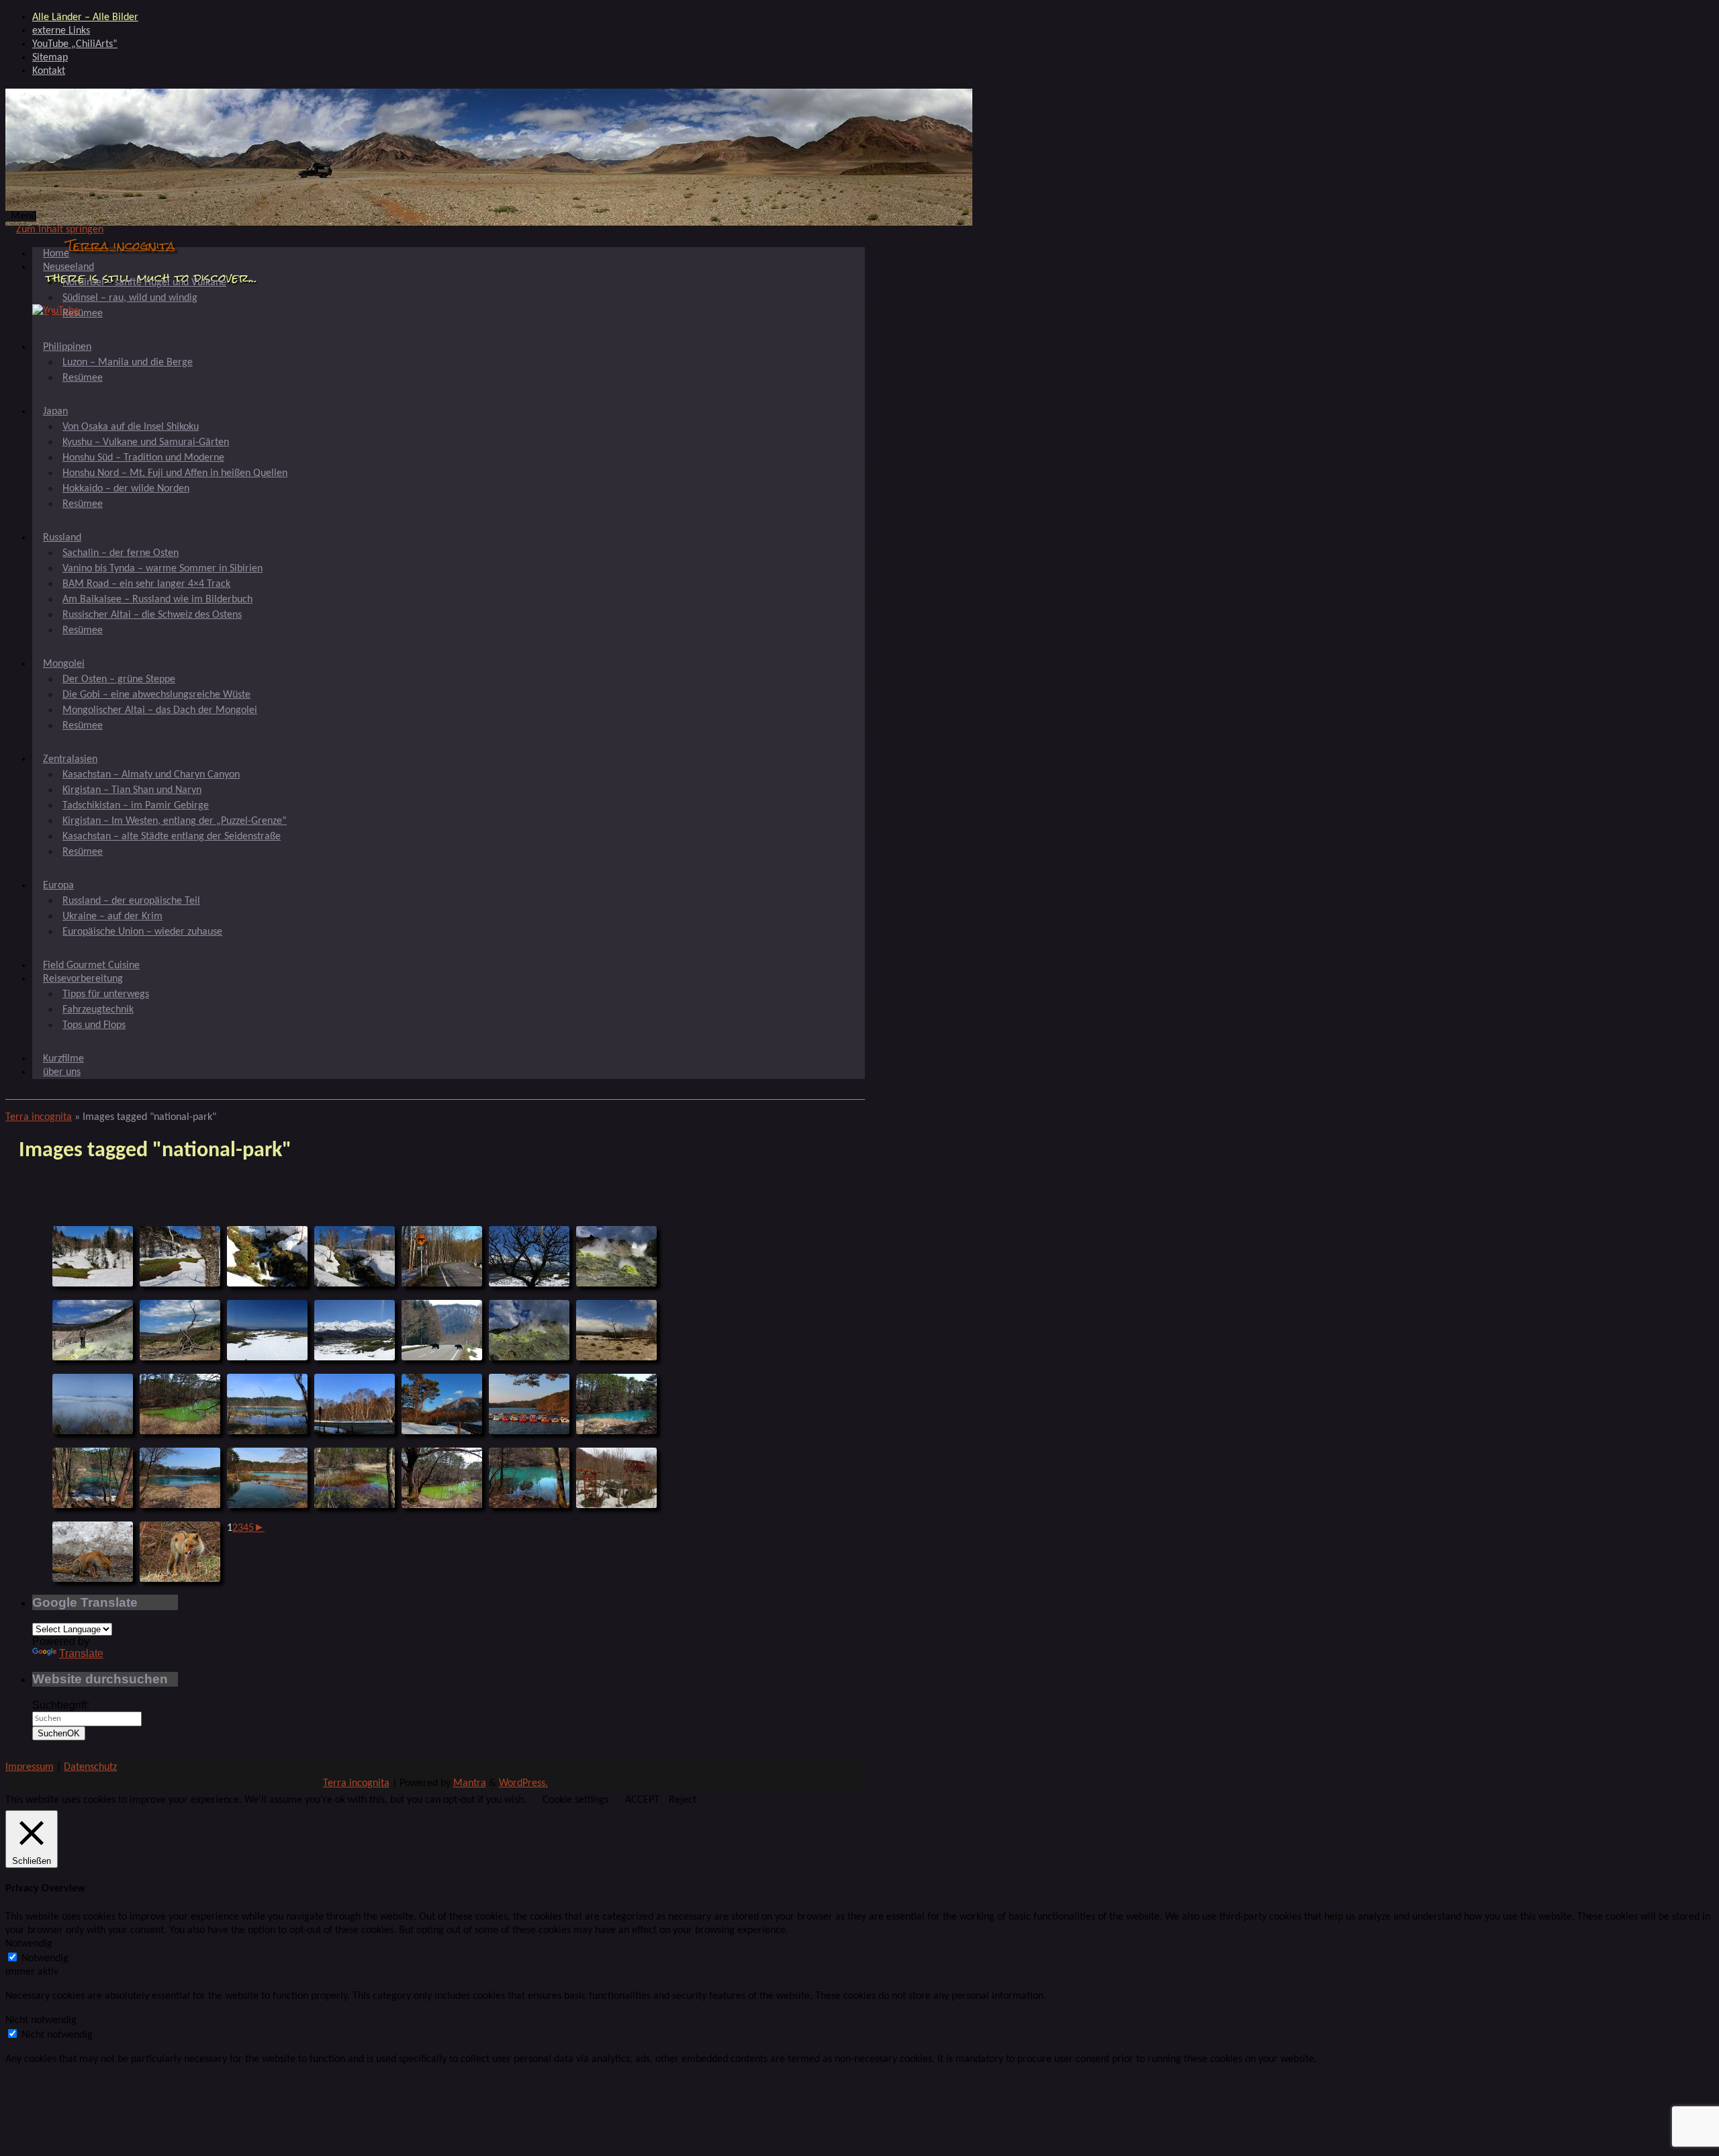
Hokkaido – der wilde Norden (126, 489)
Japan (55, 412)
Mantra (470, 1783)
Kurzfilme (63, 1059)
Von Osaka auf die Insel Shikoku (131, 427)
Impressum (30, 1767)
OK (59, 1733)
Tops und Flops (94, 1025)
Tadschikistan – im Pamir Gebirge (136, 806)
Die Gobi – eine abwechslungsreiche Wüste (156, 695)
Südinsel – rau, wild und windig (130, 298)
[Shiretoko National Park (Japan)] (529, 1256)
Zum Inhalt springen (60, 230)
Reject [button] (683, 1800)
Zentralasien (70, 759)
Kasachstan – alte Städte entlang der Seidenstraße (172, 837)
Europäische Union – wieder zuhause (142, 932)
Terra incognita (121, 245)
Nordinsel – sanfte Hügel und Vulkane (144, 283)
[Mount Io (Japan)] (616, 1256)
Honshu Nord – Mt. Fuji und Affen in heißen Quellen (175, 473)
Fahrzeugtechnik (98, 1010)
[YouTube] (56, 311)
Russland (62, 538)
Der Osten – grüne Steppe (119, 679)
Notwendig (45, 1959)
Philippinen (67, 347)
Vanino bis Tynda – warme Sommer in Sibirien (162, 569)
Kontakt (49, 71)
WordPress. (523, 1783)
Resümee (83, 314)
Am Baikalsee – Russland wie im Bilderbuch (157, 600)
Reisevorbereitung (83, 979)
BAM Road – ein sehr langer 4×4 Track (146, 584)
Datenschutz (90, 1767)
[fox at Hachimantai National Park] (93, 1552)
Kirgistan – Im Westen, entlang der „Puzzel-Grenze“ (175, 821)
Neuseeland (68, 267)
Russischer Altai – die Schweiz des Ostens (152, 615)
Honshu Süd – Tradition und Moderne (143, 458)
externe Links (61, 31)
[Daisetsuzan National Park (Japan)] (93, 1256)
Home (56, 254)
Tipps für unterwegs (106, 994)
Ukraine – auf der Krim (112, 917)
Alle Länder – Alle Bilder (85, 17)
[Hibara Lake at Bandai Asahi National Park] (529, 1404)
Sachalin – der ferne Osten (121, 553)
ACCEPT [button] (642, 1800)
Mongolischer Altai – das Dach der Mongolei (160, 710)
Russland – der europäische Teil (131, 901)
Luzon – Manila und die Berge (128, 363)
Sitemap (50, 58)
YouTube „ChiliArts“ (75, 44)
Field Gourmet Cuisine (91, 966)
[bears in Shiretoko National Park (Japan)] (442, 1330)
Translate (81, 1653)
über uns (62, 1072)
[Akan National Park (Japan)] (180, 1330)
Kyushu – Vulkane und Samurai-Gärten (146, 442)
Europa (58, 886)
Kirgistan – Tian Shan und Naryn (132, 790)
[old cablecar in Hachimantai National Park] (616, 1478)
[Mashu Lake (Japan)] (93, 1404)
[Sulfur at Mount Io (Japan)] (93, 1330)
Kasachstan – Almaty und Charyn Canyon (151, 775)
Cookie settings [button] (575, 1800)
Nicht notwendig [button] (41, 2020)
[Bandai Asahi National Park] (180, 1404)
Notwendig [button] (29, 1944)
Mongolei (64, 664)
